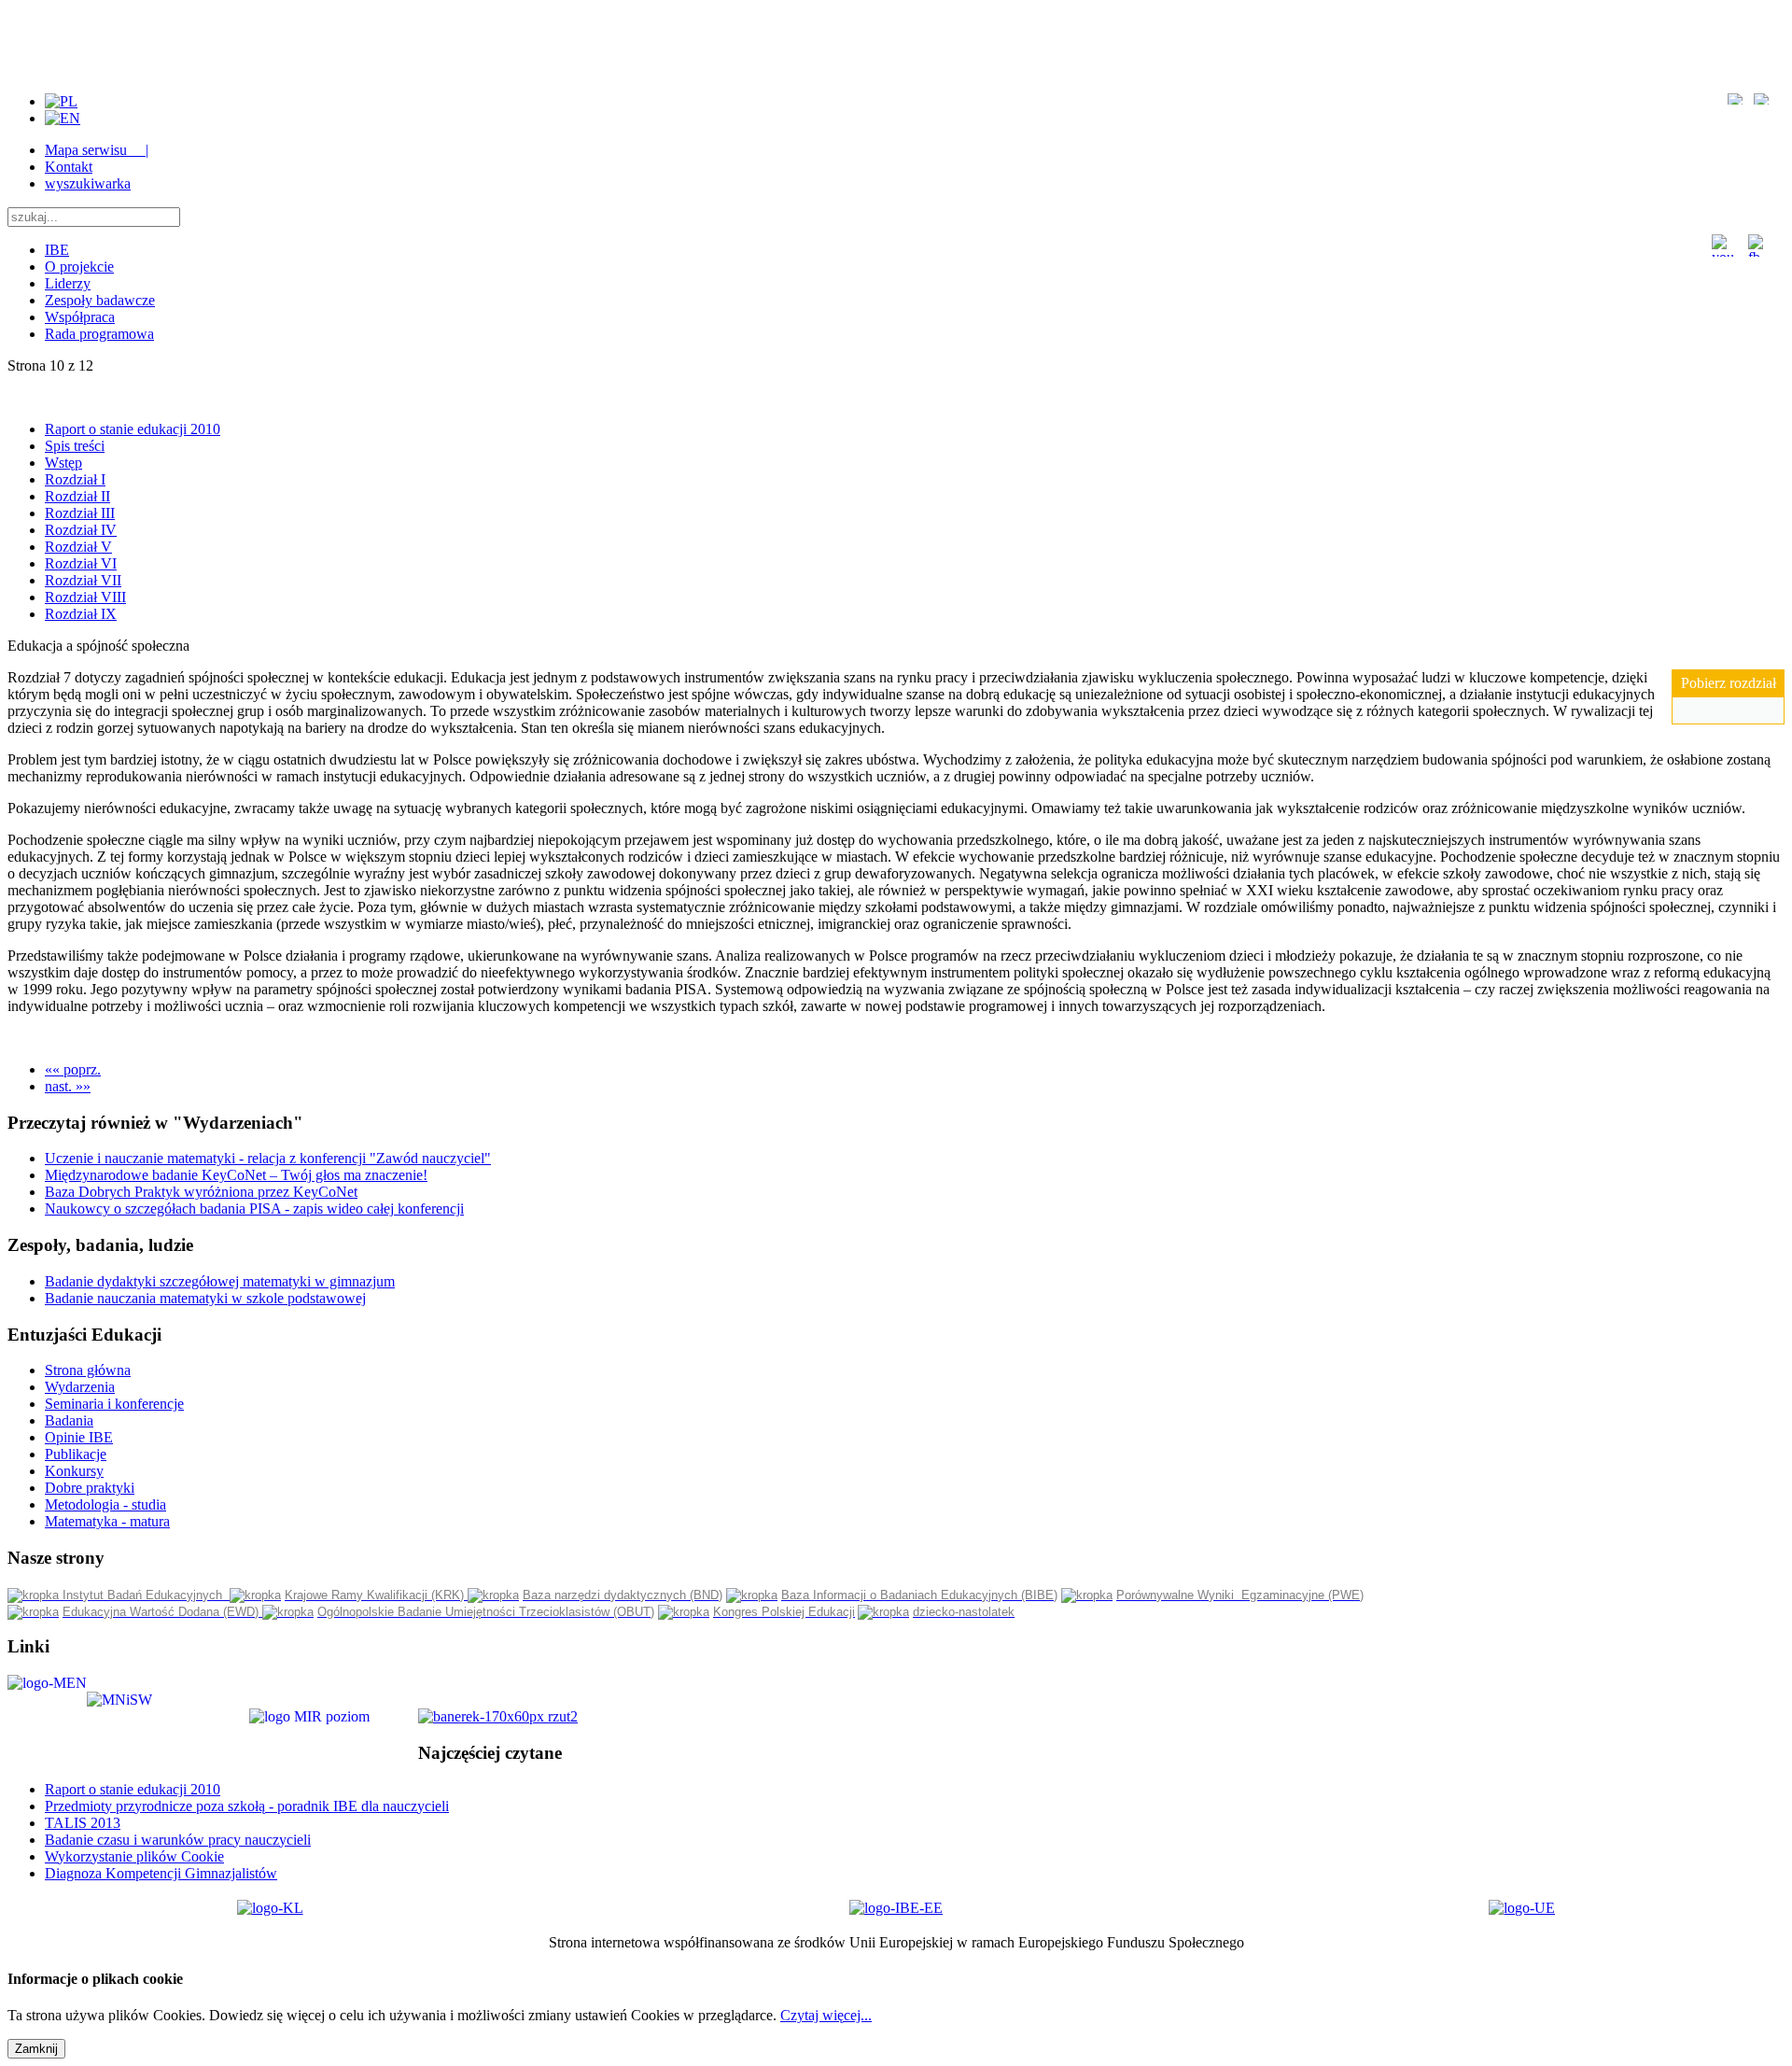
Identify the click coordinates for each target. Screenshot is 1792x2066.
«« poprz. (73, 1069)
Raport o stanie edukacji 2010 (133, 429)
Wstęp (63, 463)
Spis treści (75, 446)
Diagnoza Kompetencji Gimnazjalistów (161, 1873)
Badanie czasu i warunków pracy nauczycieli (178, 1840)
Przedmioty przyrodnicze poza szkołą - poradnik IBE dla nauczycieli (247, 1806)
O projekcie (79, 267)
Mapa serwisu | (97, 150)
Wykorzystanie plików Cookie (134, 1856)
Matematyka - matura (107, 1521)
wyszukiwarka (88, 183)
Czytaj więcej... (826, 2015)
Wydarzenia (80, 1387)
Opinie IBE (79, 1437)
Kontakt (69, 167)
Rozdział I (75, 479)
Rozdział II (77, 496)
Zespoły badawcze (100, 300)
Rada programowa (99, 334)
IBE (57, 250)
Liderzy (68, 283)
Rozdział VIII (85, 597)
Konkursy (74, 1471)
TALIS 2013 (83, 1823)
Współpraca (80, 317)
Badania (69, 1420)
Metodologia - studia (105, 1504)
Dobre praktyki (90, 1488)
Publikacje (76, 1454)
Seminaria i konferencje (114, 1404)
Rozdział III (80, 513)
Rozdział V (78, 547)
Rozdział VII (83, 580)
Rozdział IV (81, 530)
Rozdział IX (81, 614)
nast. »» (68, 1086)
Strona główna (88, 1370)
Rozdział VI (81, 563)
